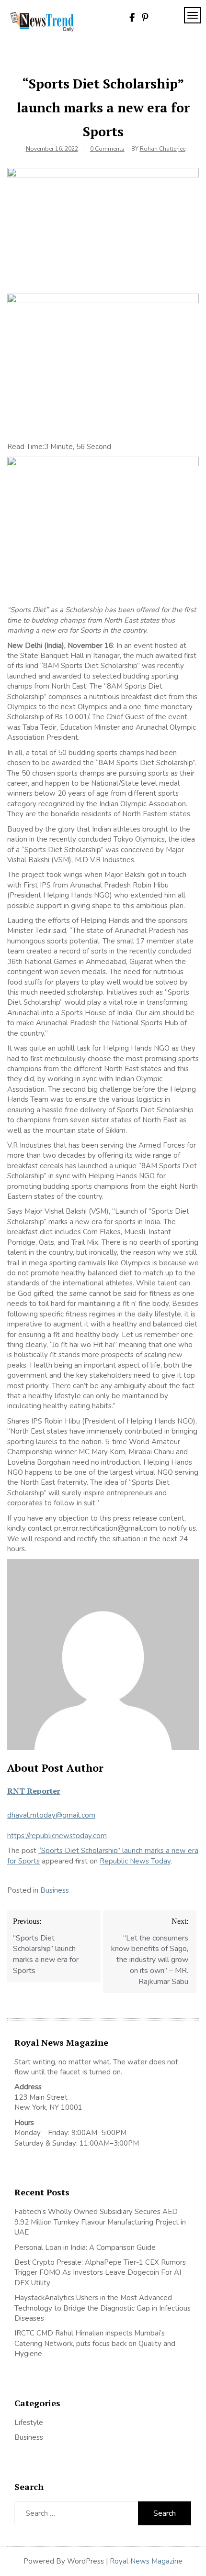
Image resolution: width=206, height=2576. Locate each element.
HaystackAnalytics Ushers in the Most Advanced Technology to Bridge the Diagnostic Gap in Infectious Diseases (103, 2308)
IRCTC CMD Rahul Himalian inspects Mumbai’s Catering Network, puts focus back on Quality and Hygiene (95, 2343)
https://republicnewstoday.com (57, 1836)
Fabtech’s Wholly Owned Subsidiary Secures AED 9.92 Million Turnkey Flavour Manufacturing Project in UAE (100, 2222)
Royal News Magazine (146, 2561)
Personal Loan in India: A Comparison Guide (86, 2247)
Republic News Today (135, 1861)
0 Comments (107, 149)
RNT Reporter (34, 1791)
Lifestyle (29, 2423)
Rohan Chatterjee (163, 149)
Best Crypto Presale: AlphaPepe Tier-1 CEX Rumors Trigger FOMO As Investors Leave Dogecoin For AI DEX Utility (100, 2273)
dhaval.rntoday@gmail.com (51, 1815)
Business (55, 1890)
